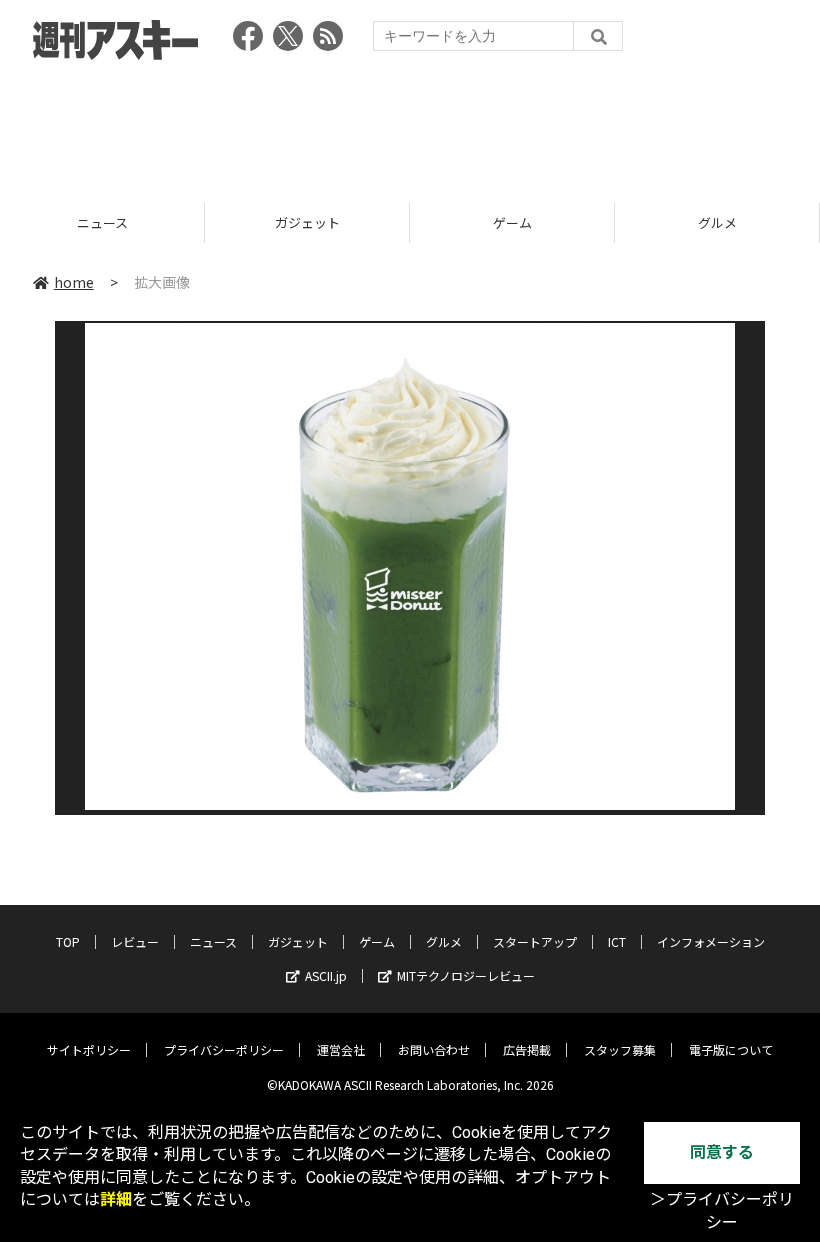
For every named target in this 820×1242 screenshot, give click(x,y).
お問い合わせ (434, 1049)
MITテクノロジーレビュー (466, 975)
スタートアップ (535, 941)
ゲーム (335, 222)
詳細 (116, 1199)
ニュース (213, 941)
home (74, 282)
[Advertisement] (410, 125)
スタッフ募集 (620, 1049)
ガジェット (130, 222)
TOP (68, 941)
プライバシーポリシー (224, 1049)
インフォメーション (711, 941)
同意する (722, 1152)
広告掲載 (527, 1049)
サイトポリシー (89, 1049)
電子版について (731, 1049)
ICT (617, 941)
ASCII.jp (326, 975)
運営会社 (341, 1049)
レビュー (135, 941)
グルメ (540, 222)
